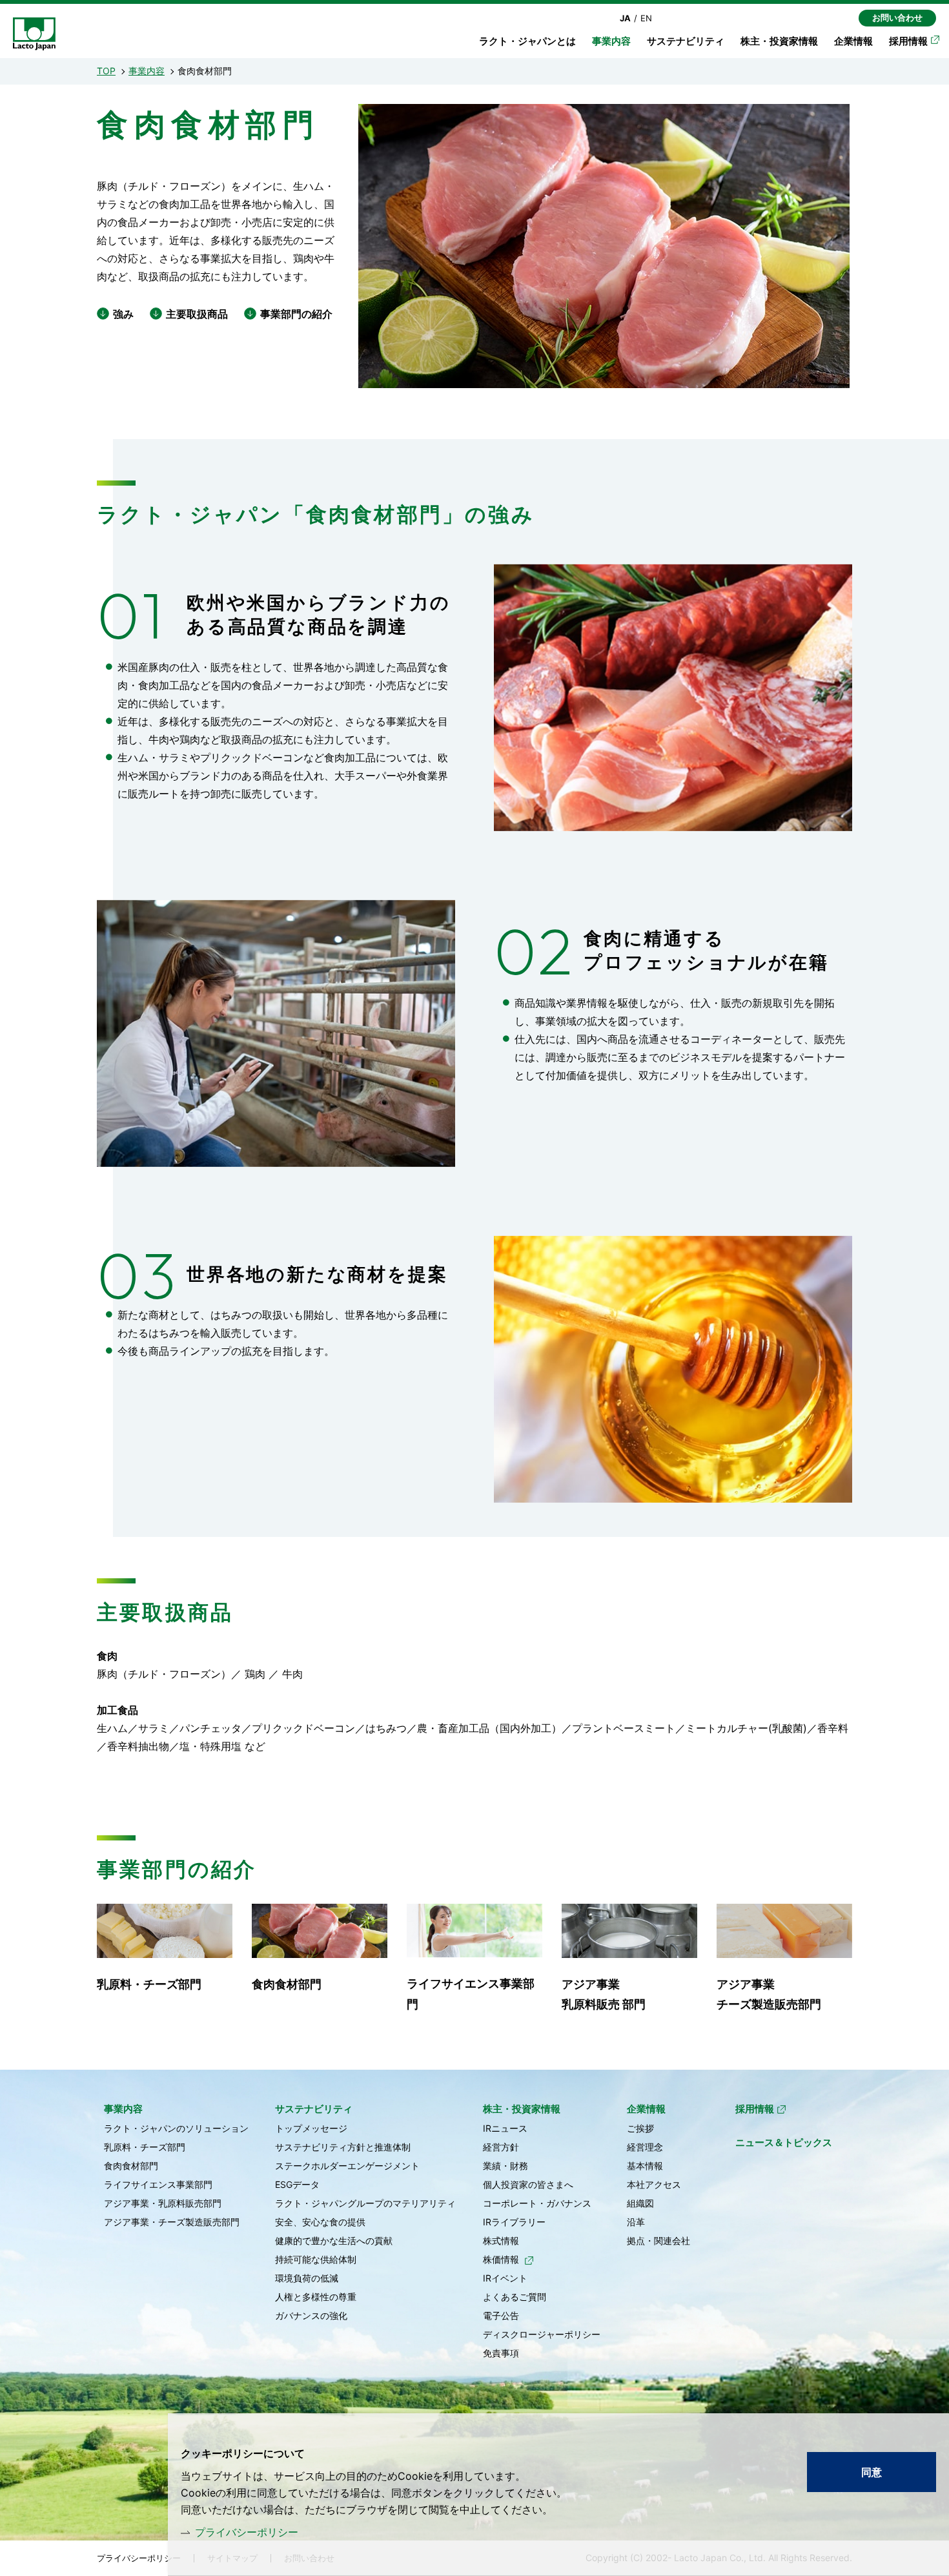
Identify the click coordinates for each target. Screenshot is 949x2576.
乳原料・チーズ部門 (149, 1984)
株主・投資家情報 (779, 41)
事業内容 (147, 71)
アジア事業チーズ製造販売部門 (769, 1994)
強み (123, 314)
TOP (106, 71)
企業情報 (853, 41)
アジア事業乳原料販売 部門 (604, 1994)
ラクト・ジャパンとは (527, 41)
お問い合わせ (897, 17)
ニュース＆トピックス (784, 2142)
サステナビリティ (686, 41)
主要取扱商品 (197, 314)
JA (625, 18)
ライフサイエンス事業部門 (471, 1994)
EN (646, 18)
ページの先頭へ (892, 2105)
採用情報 (908, 41)
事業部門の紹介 (296, 314)
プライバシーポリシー (247, 2532)
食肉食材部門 (287, 1984)
